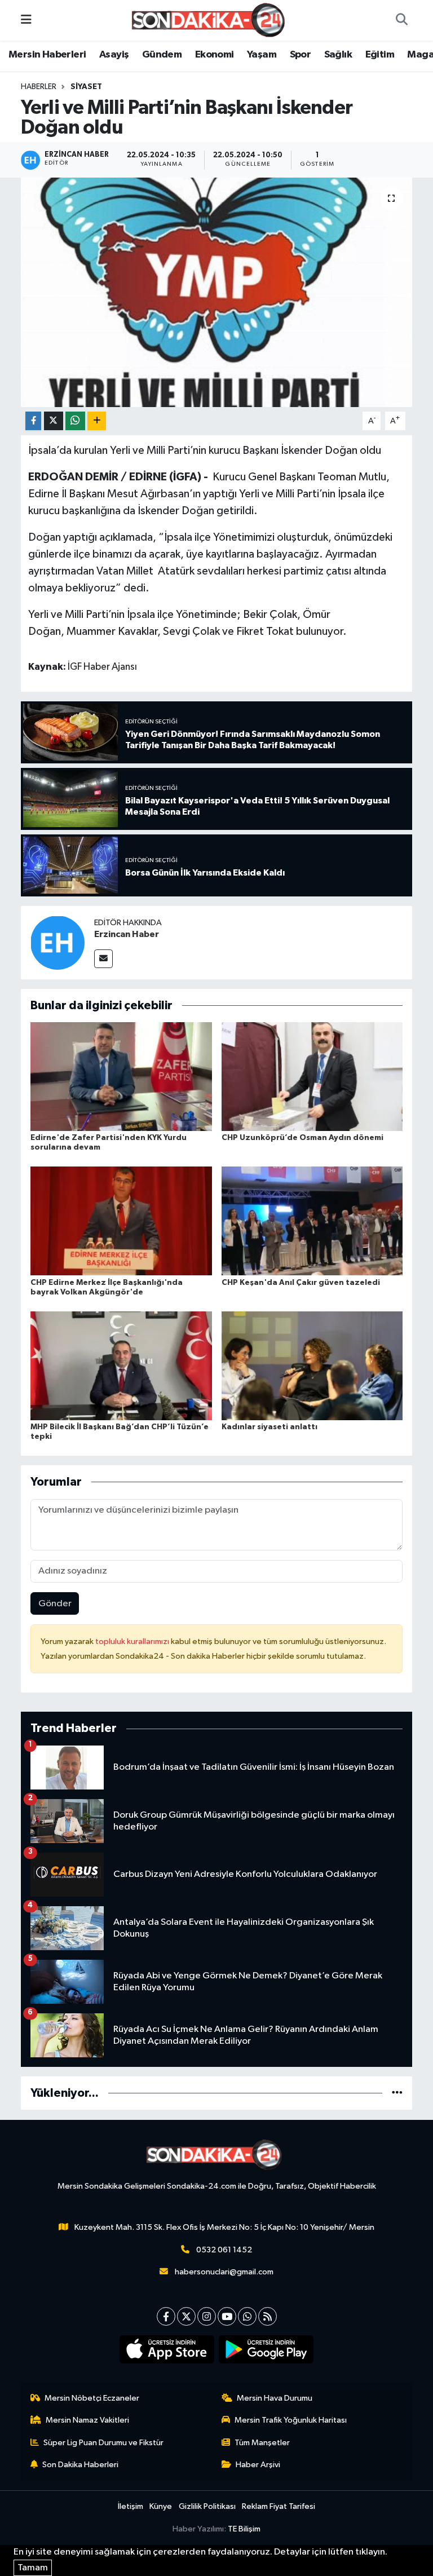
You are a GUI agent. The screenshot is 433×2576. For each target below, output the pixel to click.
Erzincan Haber (127, 934)
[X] (186, 2316)
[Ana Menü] (26, 20)
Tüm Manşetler (262, 2443)
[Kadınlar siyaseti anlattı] (312, 1365)
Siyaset (86, 87)
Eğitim (380, 55)
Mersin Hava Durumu (275, 2398)
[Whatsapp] (247, 2316)
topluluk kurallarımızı (133, 1642)
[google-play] (266, 2349)
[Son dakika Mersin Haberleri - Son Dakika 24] (211, 20)
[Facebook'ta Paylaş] (33, 421)
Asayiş (114, 55)
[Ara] (401, 20)
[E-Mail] (103, 959)
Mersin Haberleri (47, 55)
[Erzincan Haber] (58, 942)
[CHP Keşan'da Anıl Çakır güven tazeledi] (312, 1221)
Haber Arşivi (258, 2465)
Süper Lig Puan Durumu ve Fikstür (103, 2443)
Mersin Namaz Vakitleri (87, 2420)
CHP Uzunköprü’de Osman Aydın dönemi (302, 1138)
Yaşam (262, 55)
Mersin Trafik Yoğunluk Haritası (291, 2420)
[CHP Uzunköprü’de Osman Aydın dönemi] (312, 1077)
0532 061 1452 (224, 2250)
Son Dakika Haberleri (80, 2465)
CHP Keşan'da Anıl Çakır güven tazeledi (301, 1283)
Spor (301, 55)
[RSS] (268, 2316)
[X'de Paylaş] (54, 421)
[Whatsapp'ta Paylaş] (75, 421)
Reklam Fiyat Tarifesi (279, 2506)
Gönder (55, 1604)
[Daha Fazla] (97, 421)
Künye (161, 2506)
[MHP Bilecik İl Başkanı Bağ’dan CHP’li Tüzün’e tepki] (121, 1365)
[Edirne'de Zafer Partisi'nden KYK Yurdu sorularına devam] (121, 1077)
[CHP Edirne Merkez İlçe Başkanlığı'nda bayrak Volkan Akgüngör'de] (121, 1221)
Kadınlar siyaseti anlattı (269, 1427)
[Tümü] (397, 2093)
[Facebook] (166, 2316)
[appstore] (167, 2349)
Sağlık (338, 55)
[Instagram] (207, 2316)
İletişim (131, 2506)
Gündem (162, 55)
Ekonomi (215, 55)
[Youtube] (227, 2316)
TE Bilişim (244, 2529)
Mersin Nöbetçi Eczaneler (92, 2398)
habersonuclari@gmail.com (224, 2272)
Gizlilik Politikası (207, 2506)
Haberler (39, 87)
